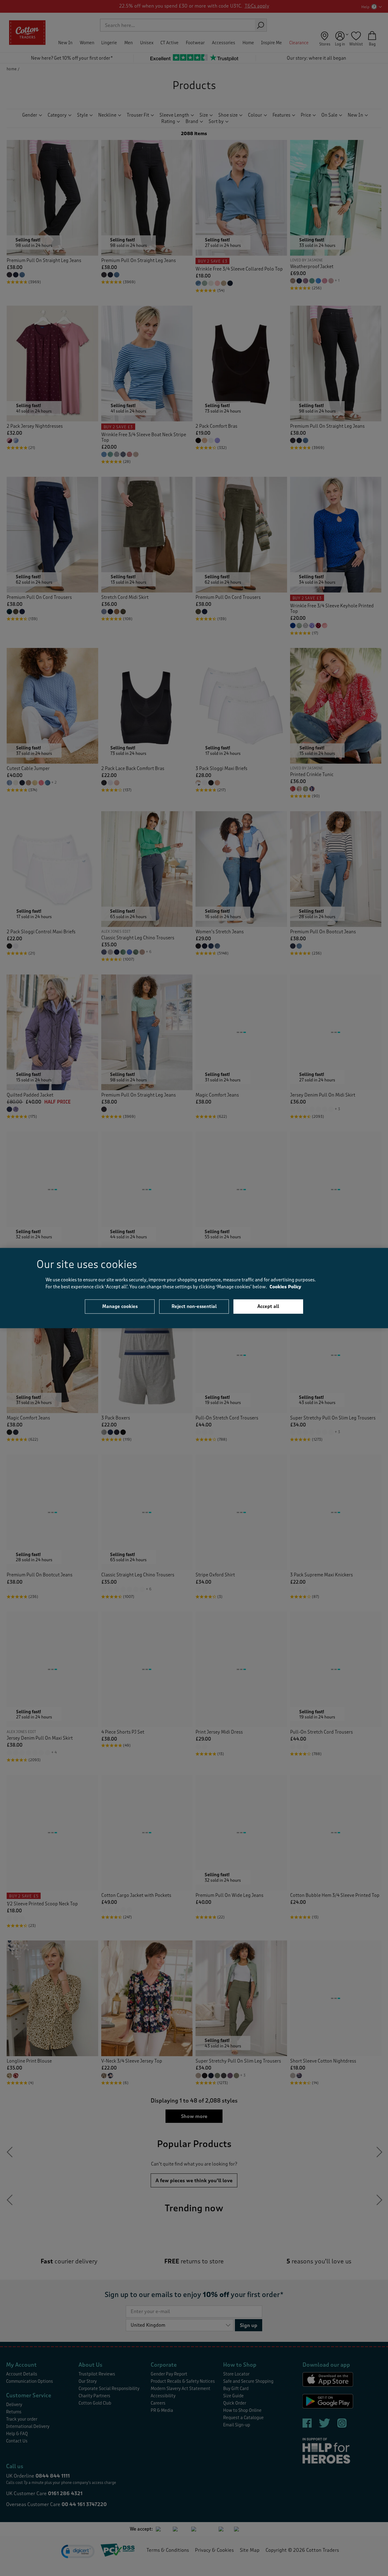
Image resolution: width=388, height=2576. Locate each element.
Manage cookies (120, 1306)
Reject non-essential (194, 1306)
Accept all (268, 1306)
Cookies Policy (285, 1287)
